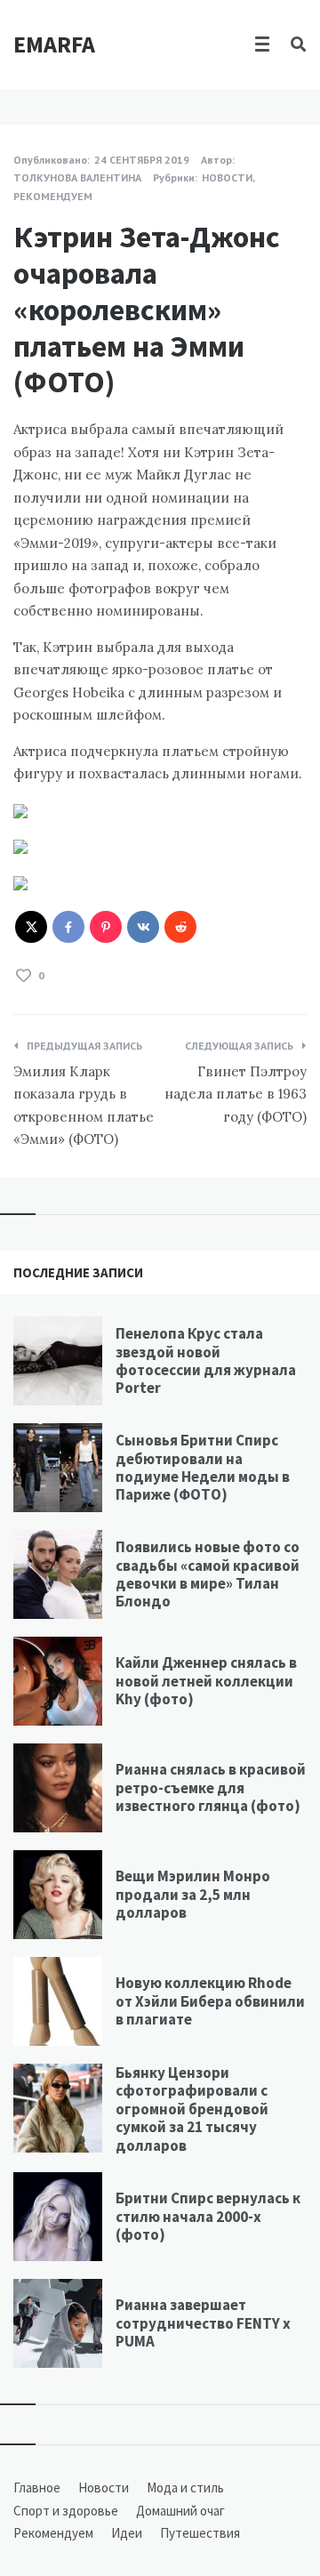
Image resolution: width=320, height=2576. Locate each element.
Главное (37, 2487)
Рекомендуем (53, 196)
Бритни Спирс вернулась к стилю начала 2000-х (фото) (208, 2216)
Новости (227, 177)
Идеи (127, 2533)
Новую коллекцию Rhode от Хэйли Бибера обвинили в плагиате (210, 2001)
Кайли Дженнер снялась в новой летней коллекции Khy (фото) (206, 1681)
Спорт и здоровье (66, 2511)
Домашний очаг (180, 2511)
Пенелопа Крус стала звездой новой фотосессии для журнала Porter (206, 1360)
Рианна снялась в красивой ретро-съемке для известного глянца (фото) (211, 1787)
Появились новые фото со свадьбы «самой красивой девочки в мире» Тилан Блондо (208, 1574)
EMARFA (54, 44)
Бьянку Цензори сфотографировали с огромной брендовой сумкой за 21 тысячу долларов (192, 2109)
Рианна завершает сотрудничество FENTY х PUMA (203, 2323)
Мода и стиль (185, 2487)
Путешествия (200, 2533)
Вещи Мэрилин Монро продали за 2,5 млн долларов (193, 1894)
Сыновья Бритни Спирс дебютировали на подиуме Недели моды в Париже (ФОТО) (203, 1467)
